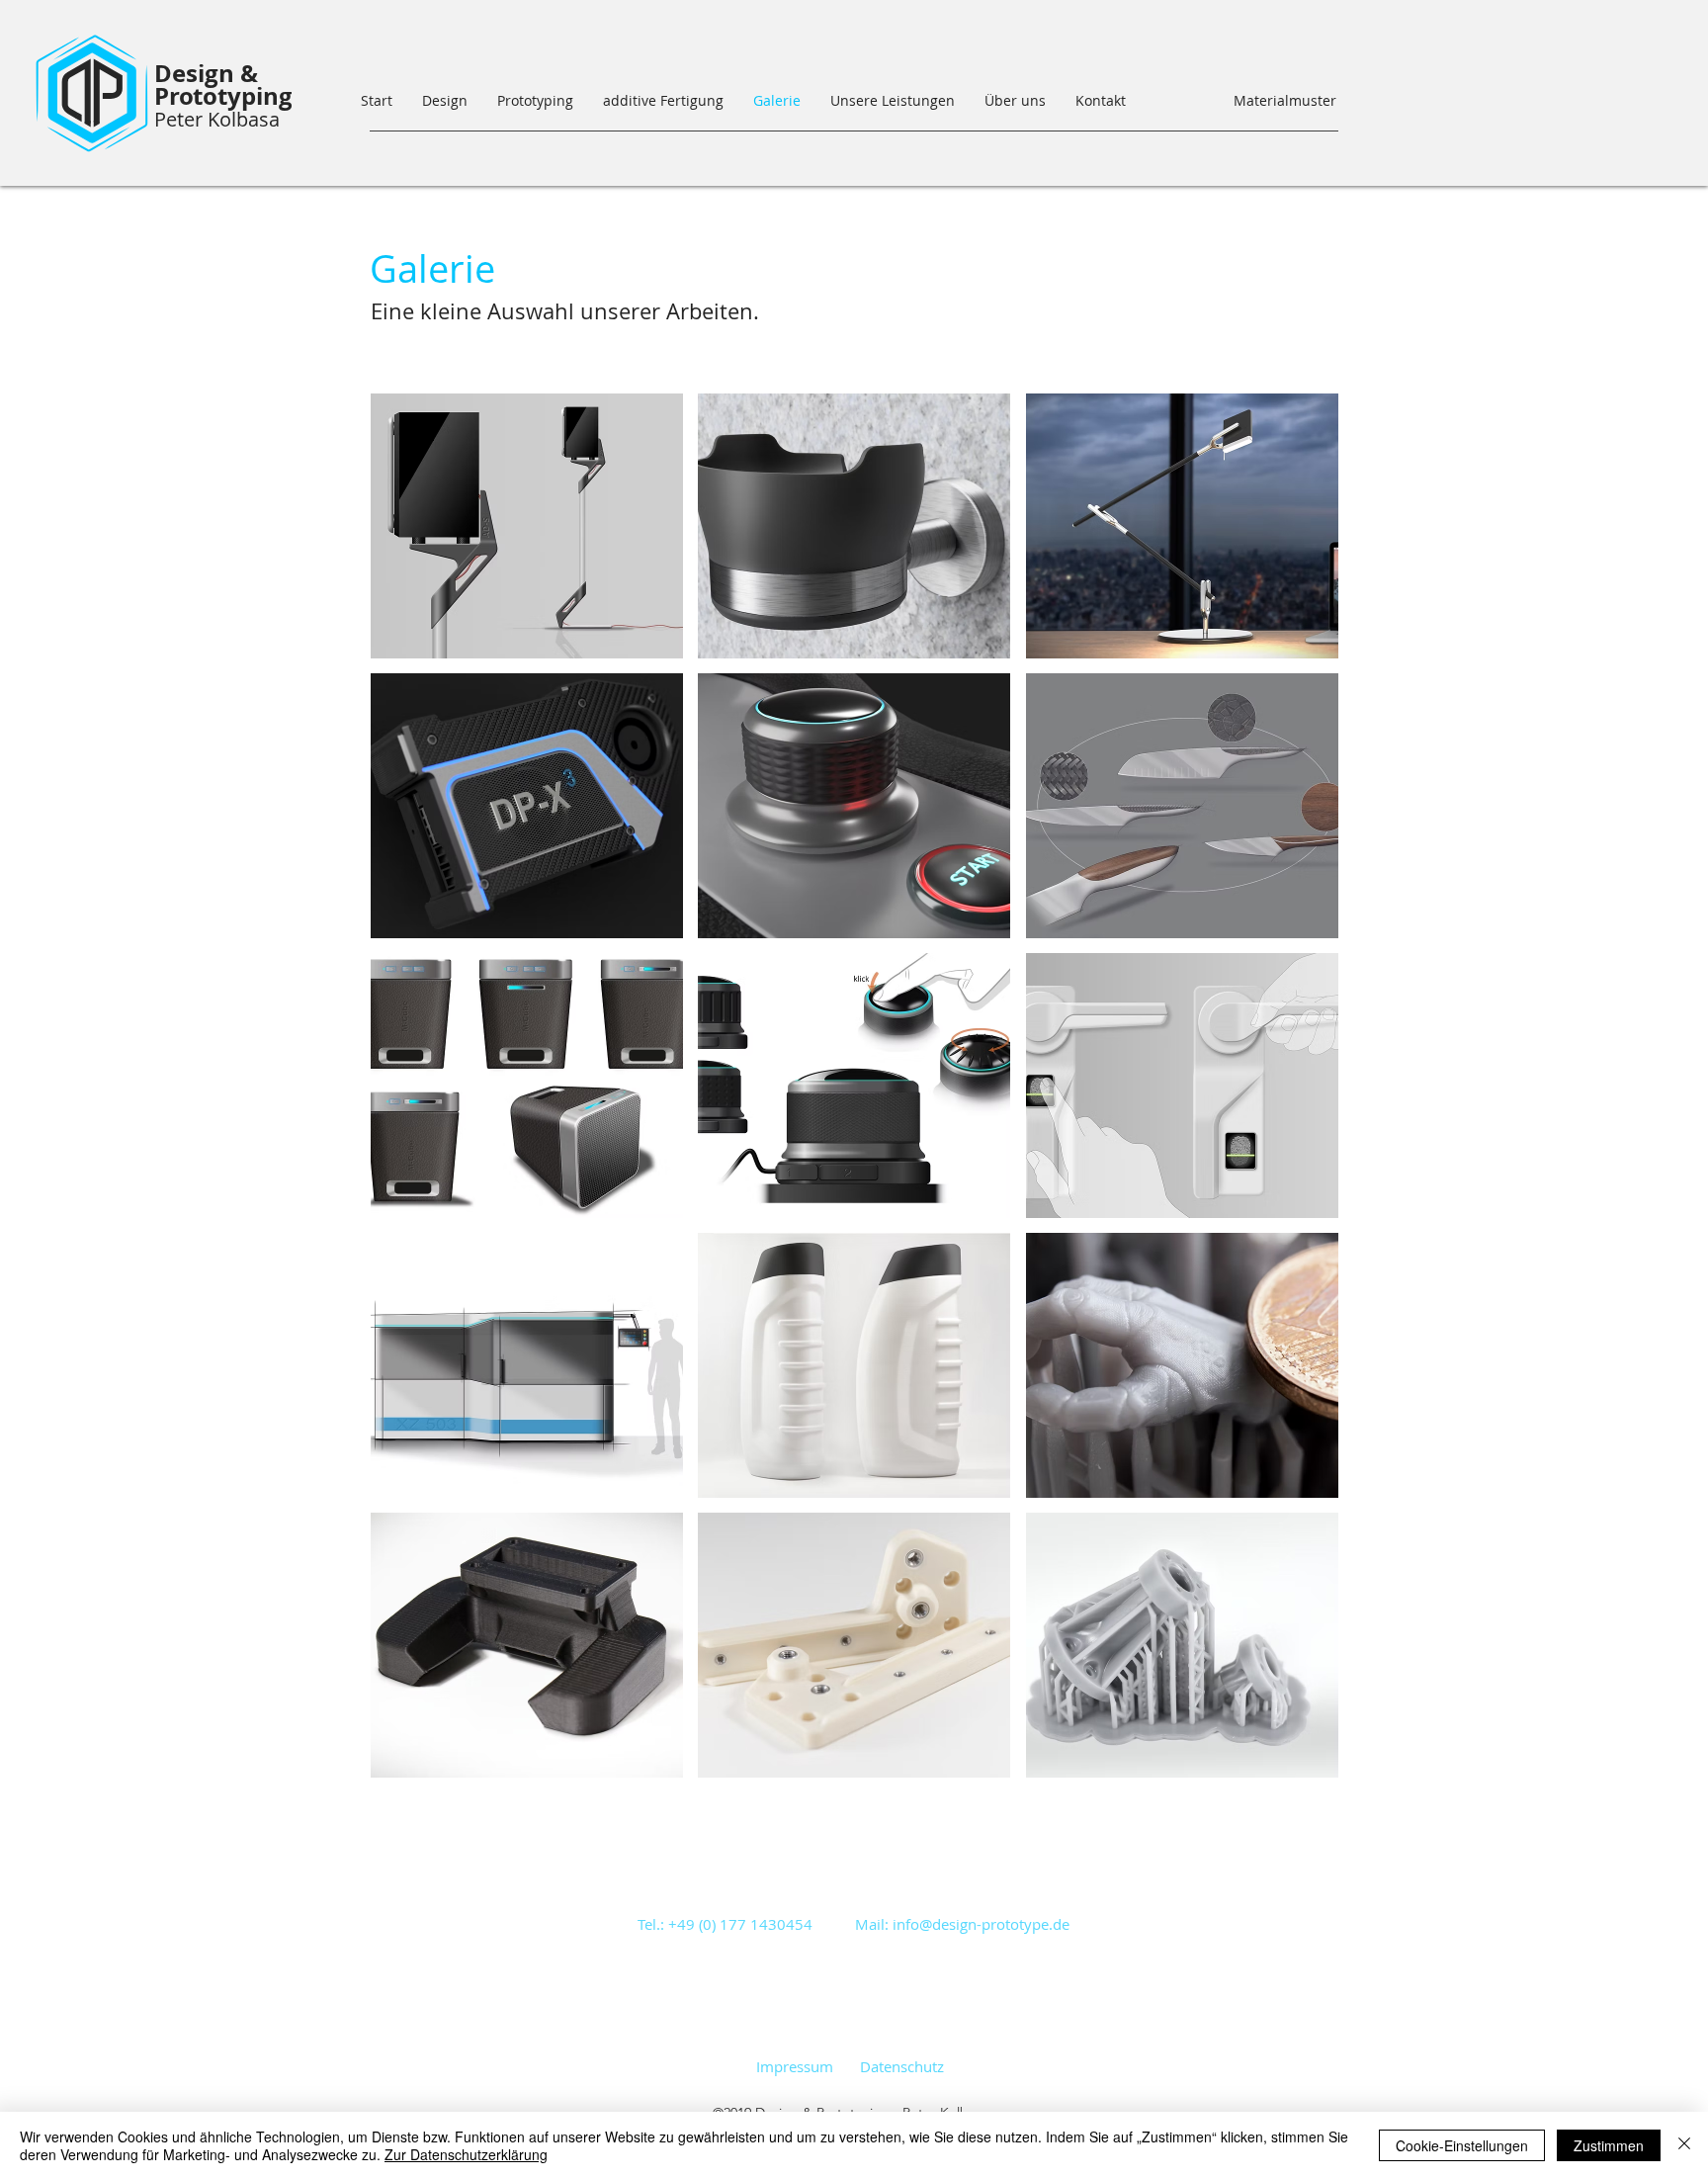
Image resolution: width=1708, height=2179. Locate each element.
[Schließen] (1684, 2145)
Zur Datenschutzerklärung (466, 2154)
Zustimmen (1609, 2145)
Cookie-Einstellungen (1462, 2145)
